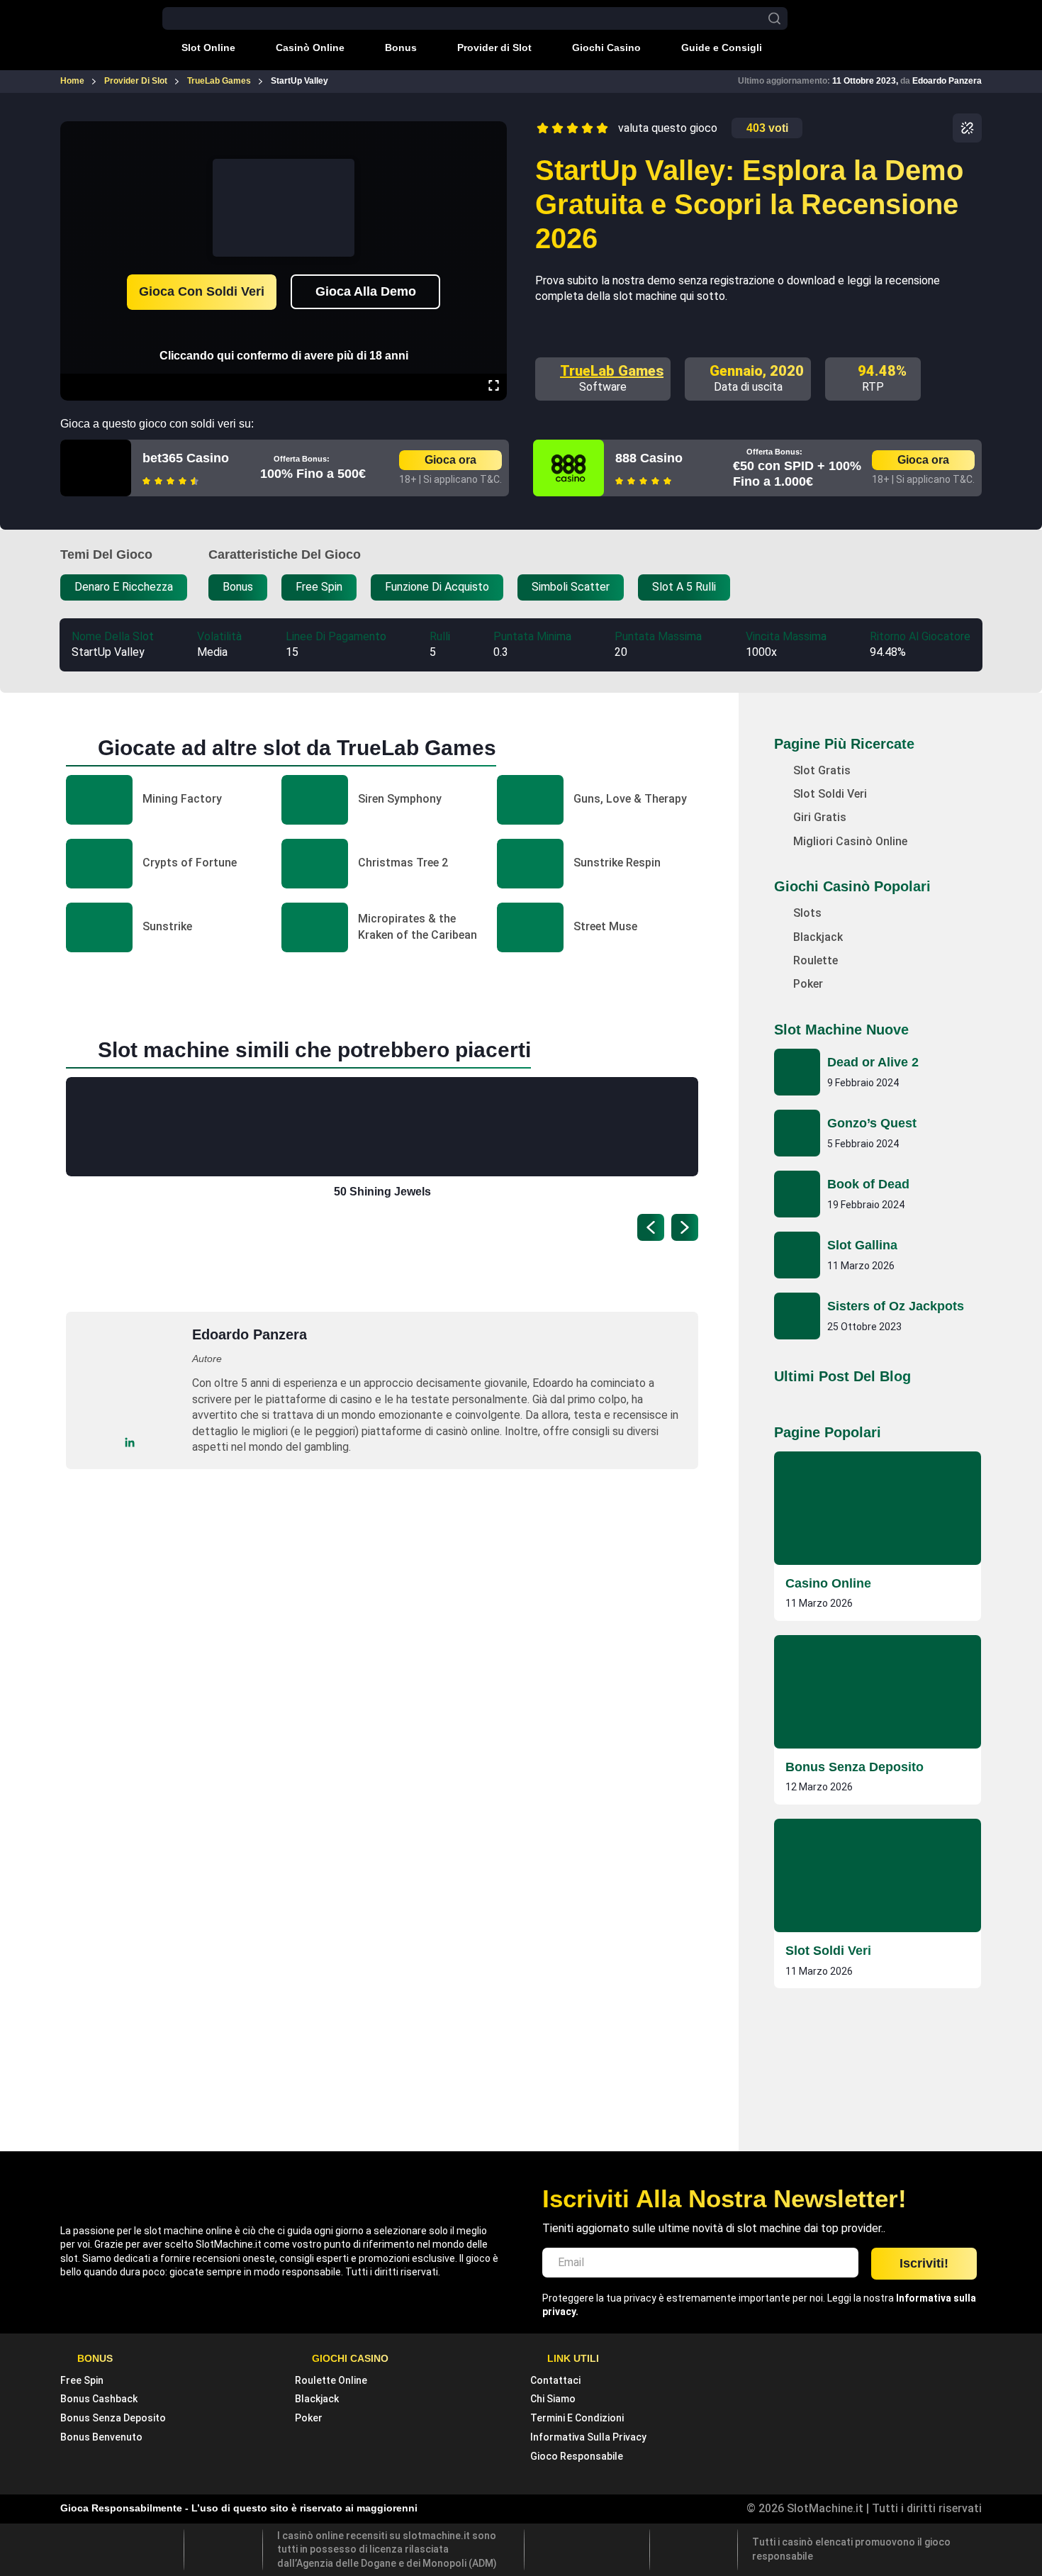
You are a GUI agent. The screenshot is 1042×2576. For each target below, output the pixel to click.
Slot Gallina (862, 1245)
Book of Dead (868, 1184)
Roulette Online (331, 2380)
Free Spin (82, 2380)
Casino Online (828, 1583)
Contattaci (555, 2380)
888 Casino (649, 458)
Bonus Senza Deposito (855, 1767)
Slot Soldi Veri (828, 1951)
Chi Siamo (553, 2399)
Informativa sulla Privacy (588, 2437)
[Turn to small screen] (493, 131)
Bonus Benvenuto (101, 2437)
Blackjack (317, 2399)
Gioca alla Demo (366, 291)
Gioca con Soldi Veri (202, 291)
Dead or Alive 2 (873, 1062)
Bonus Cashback (99, 2399)
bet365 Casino (186, 458)
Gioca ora (450, 460)
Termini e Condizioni (577, 2418)
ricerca (774, 19)
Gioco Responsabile (577, 2456)
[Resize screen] (494, 387)
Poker (309, 2418)
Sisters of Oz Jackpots (896, 1306)
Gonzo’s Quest (872, 1123)
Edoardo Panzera (947, 81)
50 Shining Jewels (382, 1192)
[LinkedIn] (130, 1443)
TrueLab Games (612, 371)
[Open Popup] (967, 128)
